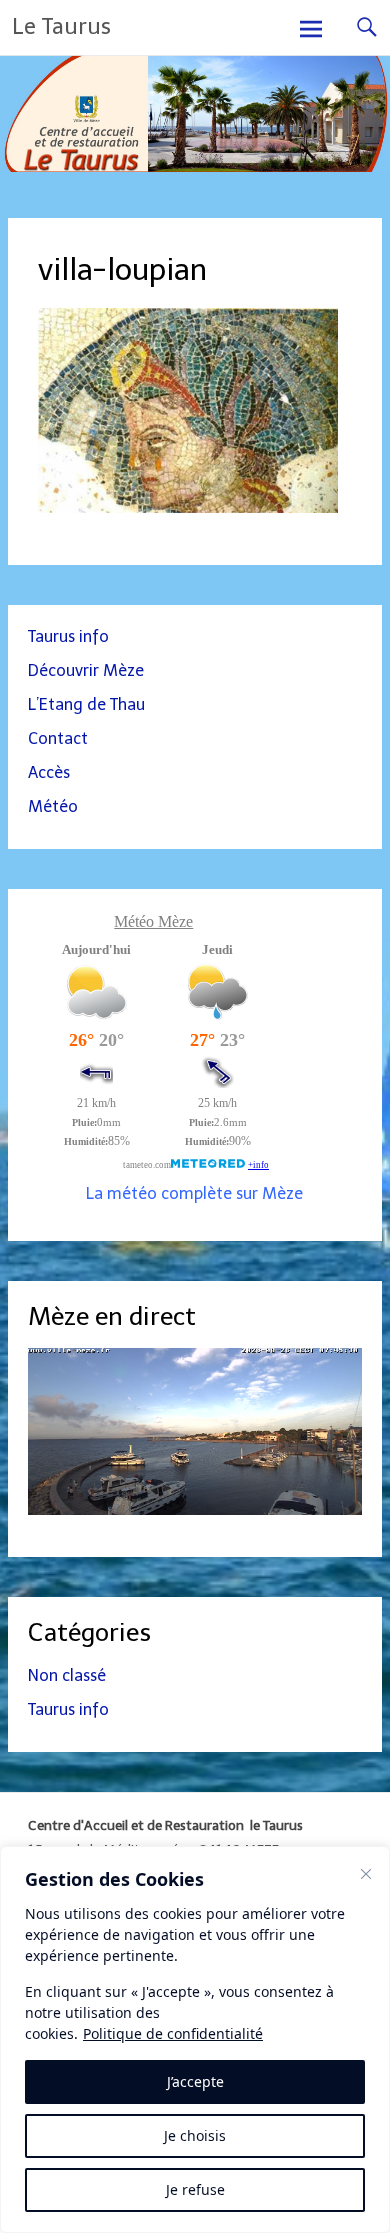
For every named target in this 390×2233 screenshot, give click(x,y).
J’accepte (195, 2081)
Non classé (67, 1675)
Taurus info (68, 636)
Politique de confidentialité (173, 2033)
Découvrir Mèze (86, 670)
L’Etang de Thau (86, 704)
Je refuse (195, 2189)
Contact (58, 738)
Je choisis (195, 2135)
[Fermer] (366, 1874)
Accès (49, 772)
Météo (53, 806)
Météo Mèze (153, 921)
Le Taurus (61, 26)
